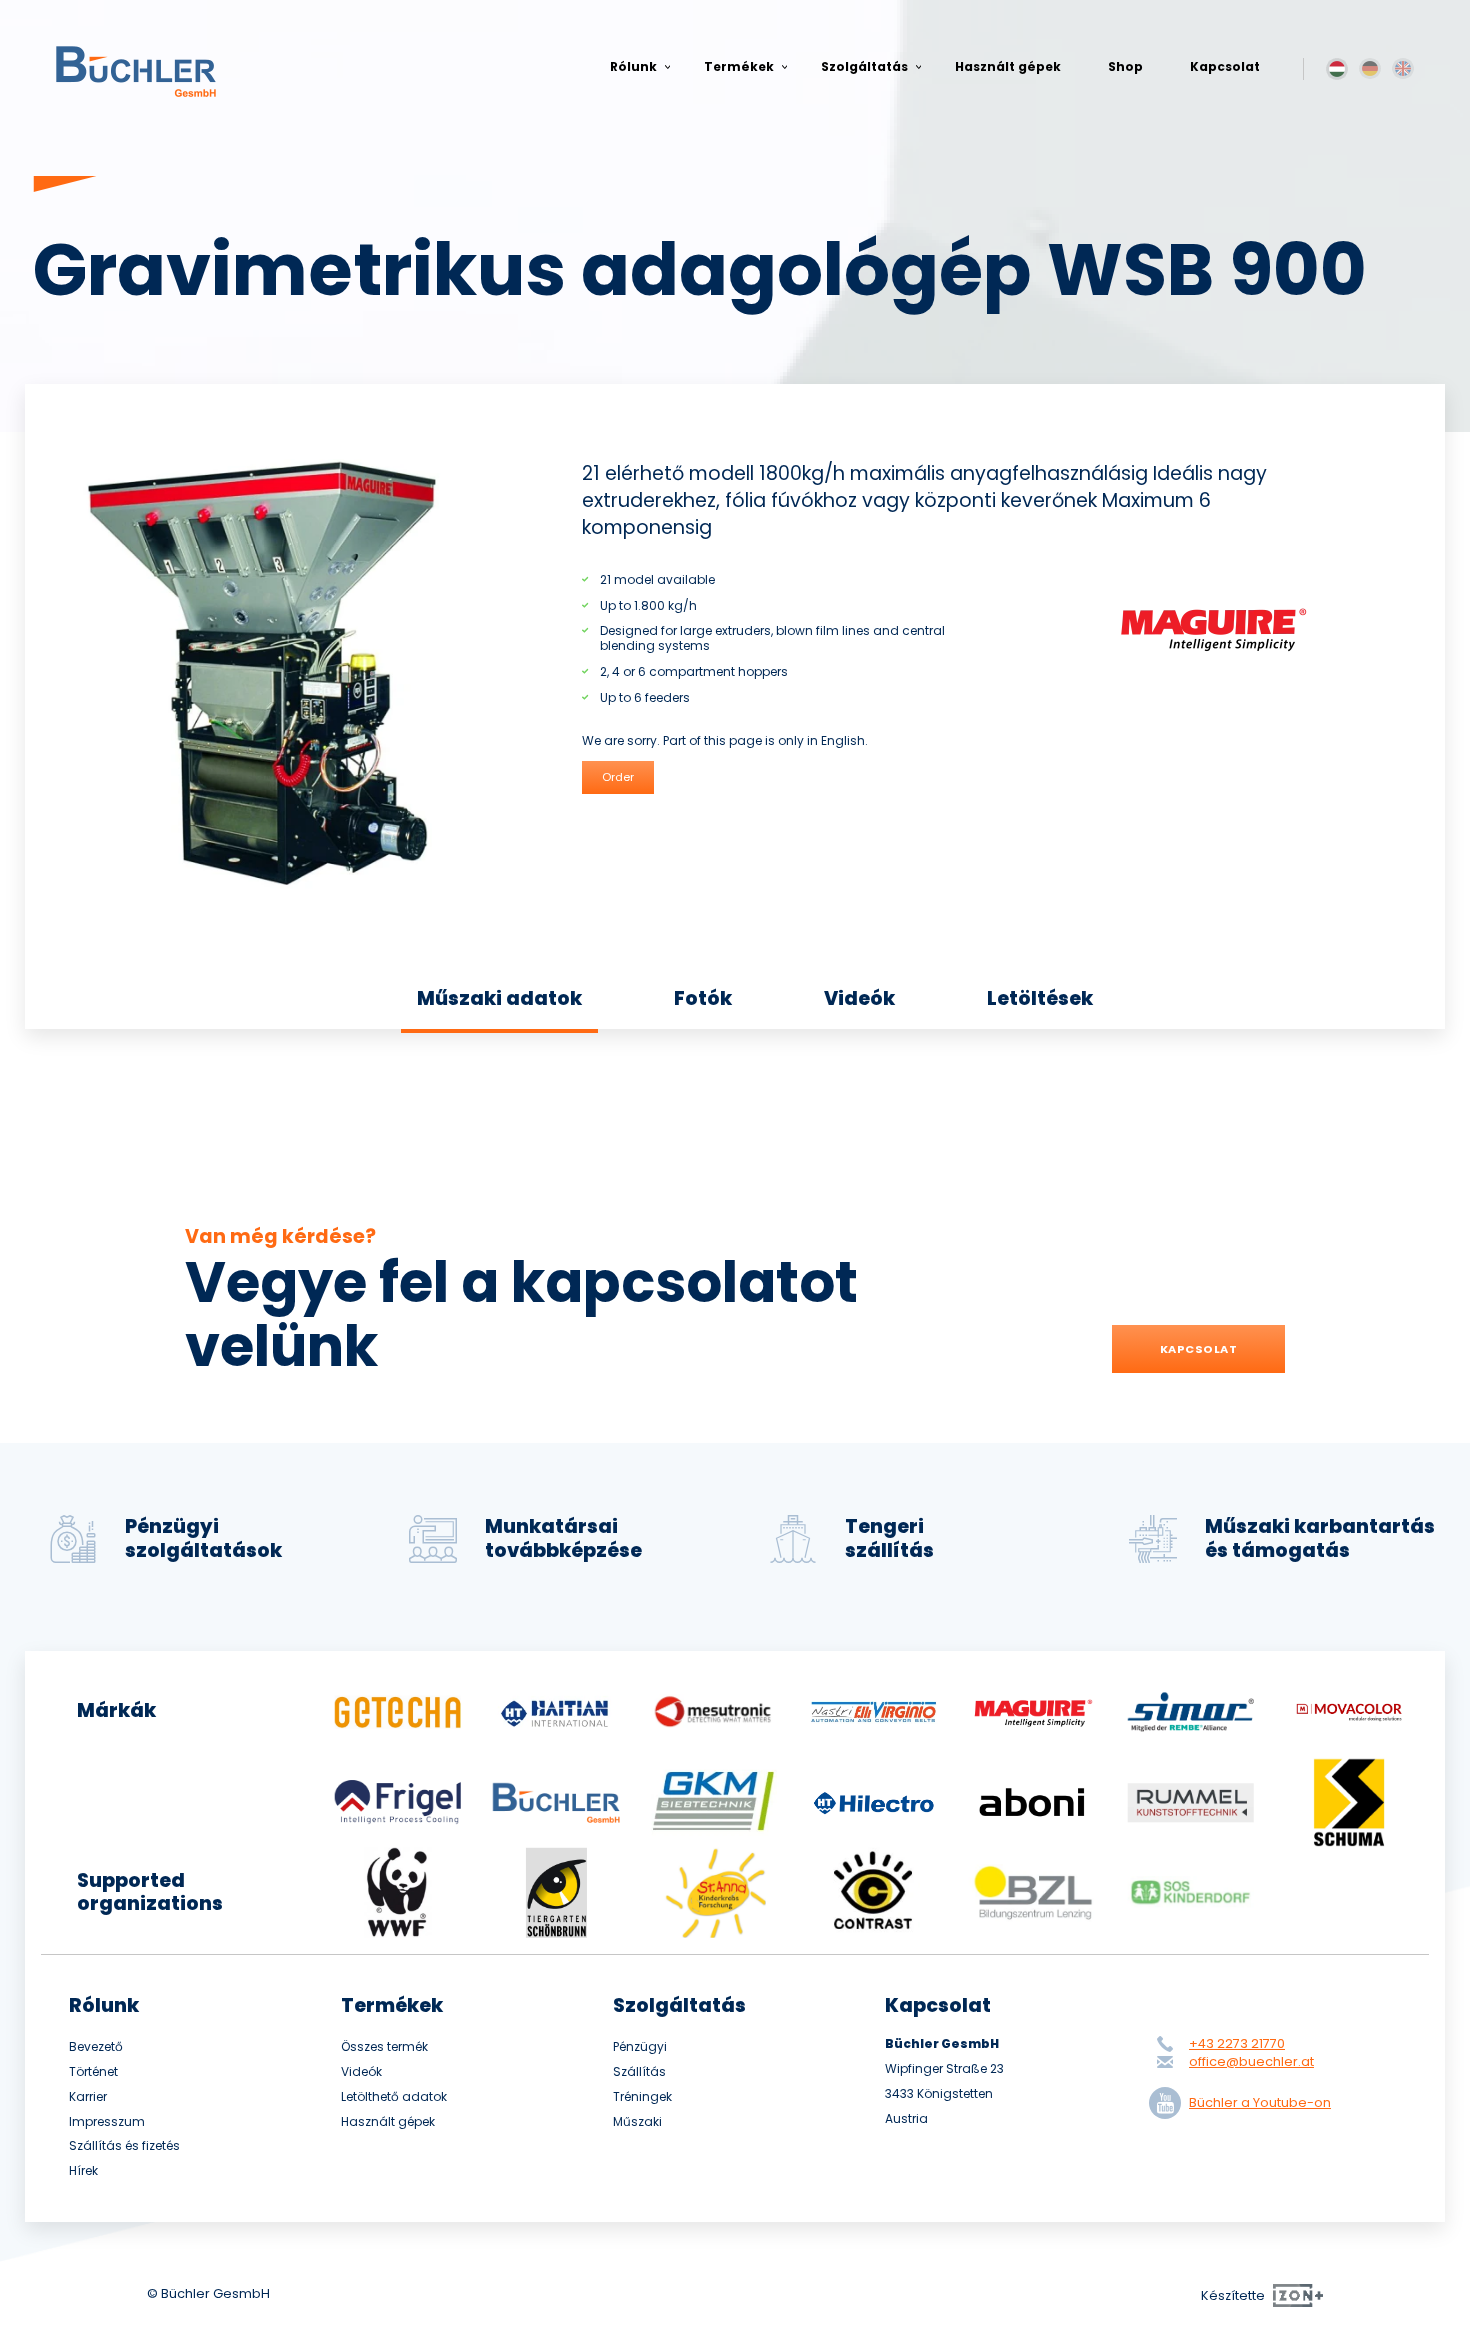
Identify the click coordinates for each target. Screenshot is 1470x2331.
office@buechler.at (1251, 2061)
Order (618, 777)
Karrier (88, 2097)
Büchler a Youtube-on (1260, 2102)
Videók (859, 998)
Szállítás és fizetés (124, 2146)
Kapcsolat (1225, 66)
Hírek (83, 2171)
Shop (1125, 66)
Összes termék (384, 2047)
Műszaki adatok (499, 998)
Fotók (703, 998)
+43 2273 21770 (1237, 2043)
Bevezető (96, 2047)
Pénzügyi (640, 2047)
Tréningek (642, 2097)
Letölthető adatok (394, 2097)
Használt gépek (1008, 66)
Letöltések (1040, 998)
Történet (93, 2072)
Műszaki (637, 2122)
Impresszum (107, 2122)
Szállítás (639, 2072)
